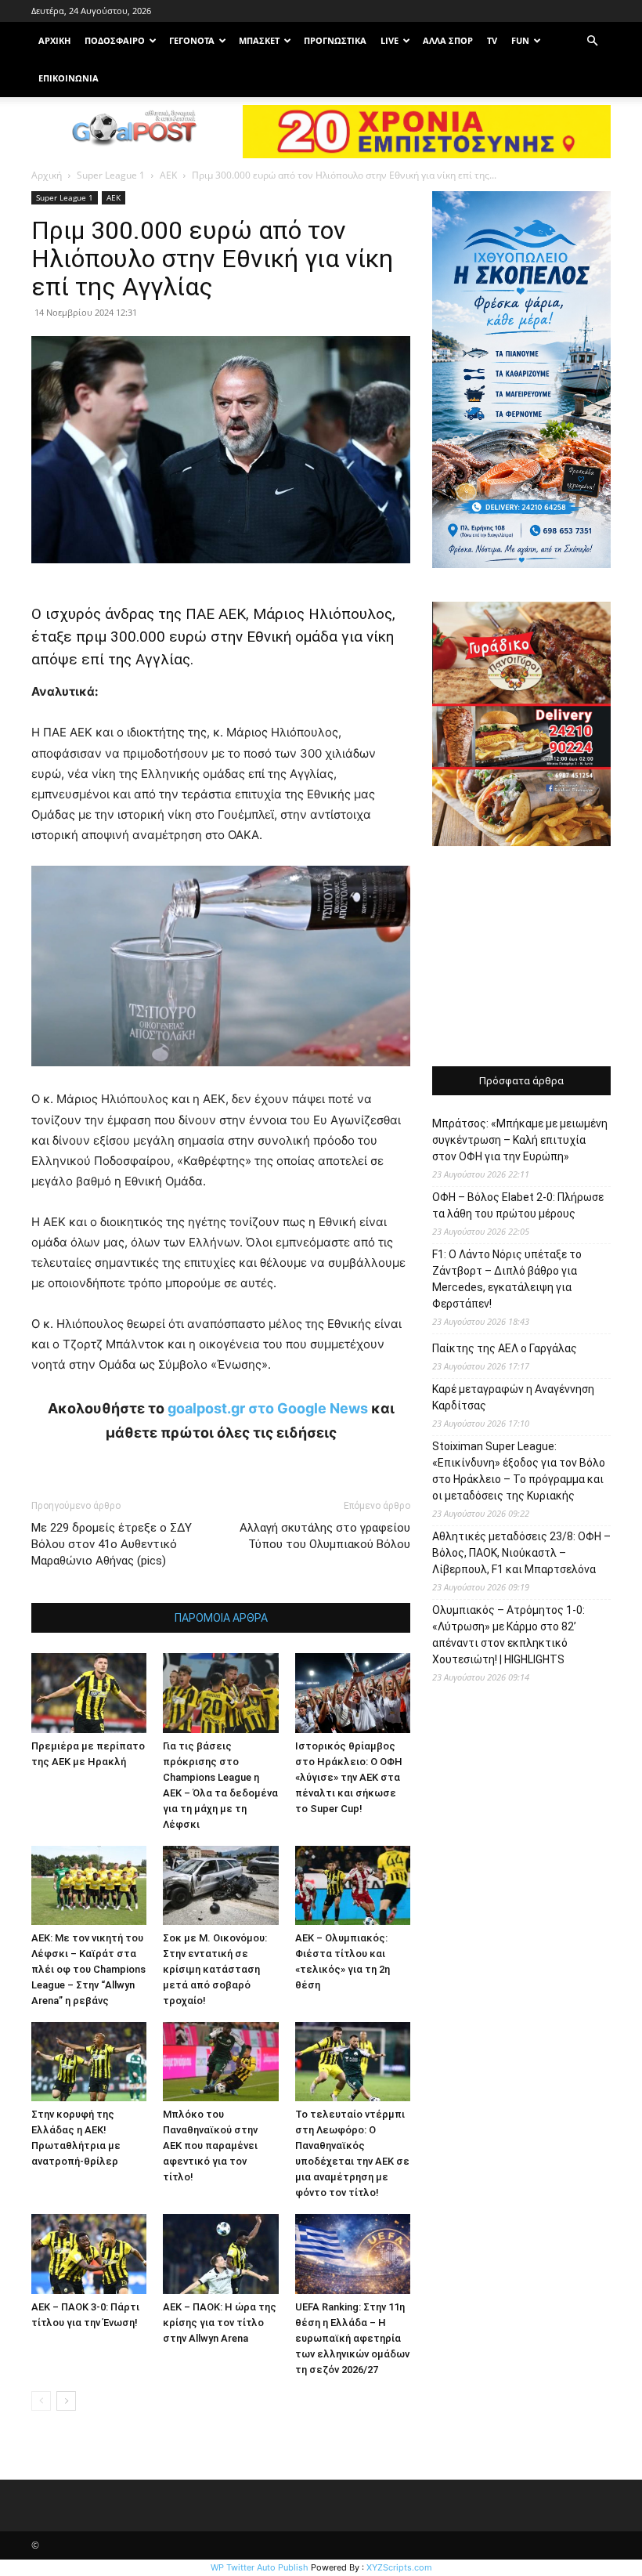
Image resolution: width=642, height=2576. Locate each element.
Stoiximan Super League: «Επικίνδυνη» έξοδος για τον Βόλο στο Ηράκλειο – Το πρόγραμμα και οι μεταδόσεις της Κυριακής (519, 1471)
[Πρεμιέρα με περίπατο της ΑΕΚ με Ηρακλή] (89, 1693)
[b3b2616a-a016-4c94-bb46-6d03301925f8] (221, 1078)
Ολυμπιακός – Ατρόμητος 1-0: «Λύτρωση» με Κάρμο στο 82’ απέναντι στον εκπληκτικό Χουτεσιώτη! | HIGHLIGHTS (509, 1635)
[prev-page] (41, 2401)
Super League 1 (111, 175)
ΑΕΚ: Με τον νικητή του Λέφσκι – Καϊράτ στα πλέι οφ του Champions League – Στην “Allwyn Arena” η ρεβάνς (88, 1969)
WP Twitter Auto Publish (260, 2567)
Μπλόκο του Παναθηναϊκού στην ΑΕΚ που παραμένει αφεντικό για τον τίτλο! (210, 2145)
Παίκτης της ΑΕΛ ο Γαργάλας (505, 1348)
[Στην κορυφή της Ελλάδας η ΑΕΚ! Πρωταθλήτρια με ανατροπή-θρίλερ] (89, 2062)
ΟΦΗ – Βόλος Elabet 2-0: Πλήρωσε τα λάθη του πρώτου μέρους (518, 1205)
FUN (520, 40)
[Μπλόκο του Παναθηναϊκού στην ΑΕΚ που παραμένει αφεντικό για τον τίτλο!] (220, 2062)
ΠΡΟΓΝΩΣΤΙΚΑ (335, 40)
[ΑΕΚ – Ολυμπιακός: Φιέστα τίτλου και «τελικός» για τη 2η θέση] (353, 1885)
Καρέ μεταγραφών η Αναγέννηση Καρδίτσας (513, 1397)
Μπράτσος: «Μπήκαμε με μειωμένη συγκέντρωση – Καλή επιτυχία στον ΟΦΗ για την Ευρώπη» (520, 1140)
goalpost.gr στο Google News (268, 1408)
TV (492, 40)
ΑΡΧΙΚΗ (54, 40)
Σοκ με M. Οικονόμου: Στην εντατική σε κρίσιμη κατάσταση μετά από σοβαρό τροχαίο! (215, 1969)
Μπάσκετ (259, 40)
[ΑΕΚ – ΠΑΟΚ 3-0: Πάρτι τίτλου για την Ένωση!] (89, 2254)
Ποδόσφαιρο (115, 40)
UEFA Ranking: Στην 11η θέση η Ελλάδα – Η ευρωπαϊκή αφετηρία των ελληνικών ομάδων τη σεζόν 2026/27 (352, 2338)
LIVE (390, 40)
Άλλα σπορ (448, 40)
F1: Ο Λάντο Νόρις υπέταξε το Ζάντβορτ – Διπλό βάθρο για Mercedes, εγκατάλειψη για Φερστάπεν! (507, 1279)
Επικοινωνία (69, 78)
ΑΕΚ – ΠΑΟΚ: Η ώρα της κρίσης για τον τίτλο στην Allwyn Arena (220, 2323)
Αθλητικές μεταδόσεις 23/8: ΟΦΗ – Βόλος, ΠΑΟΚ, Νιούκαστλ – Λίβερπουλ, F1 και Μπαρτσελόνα (521, 1553)
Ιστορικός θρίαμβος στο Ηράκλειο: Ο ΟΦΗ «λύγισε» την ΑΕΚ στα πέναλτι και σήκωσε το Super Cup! (349, 1777)
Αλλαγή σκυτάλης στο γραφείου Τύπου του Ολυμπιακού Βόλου (325, 1536)
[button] (592, 41)
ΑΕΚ (168, 175)
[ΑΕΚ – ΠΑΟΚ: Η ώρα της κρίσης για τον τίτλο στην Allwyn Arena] (220, 2254)
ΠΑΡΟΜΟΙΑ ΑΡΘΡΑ (221, 1618)
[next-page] (66, 2401)
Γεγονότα (192, 40)
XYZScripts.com (399, 2567)
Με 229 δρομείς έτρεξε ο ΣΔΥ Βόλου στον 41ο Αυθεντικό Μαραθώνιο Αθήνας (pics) (112, 1544)
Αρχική (47, 175)
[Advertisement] (521, 958)
